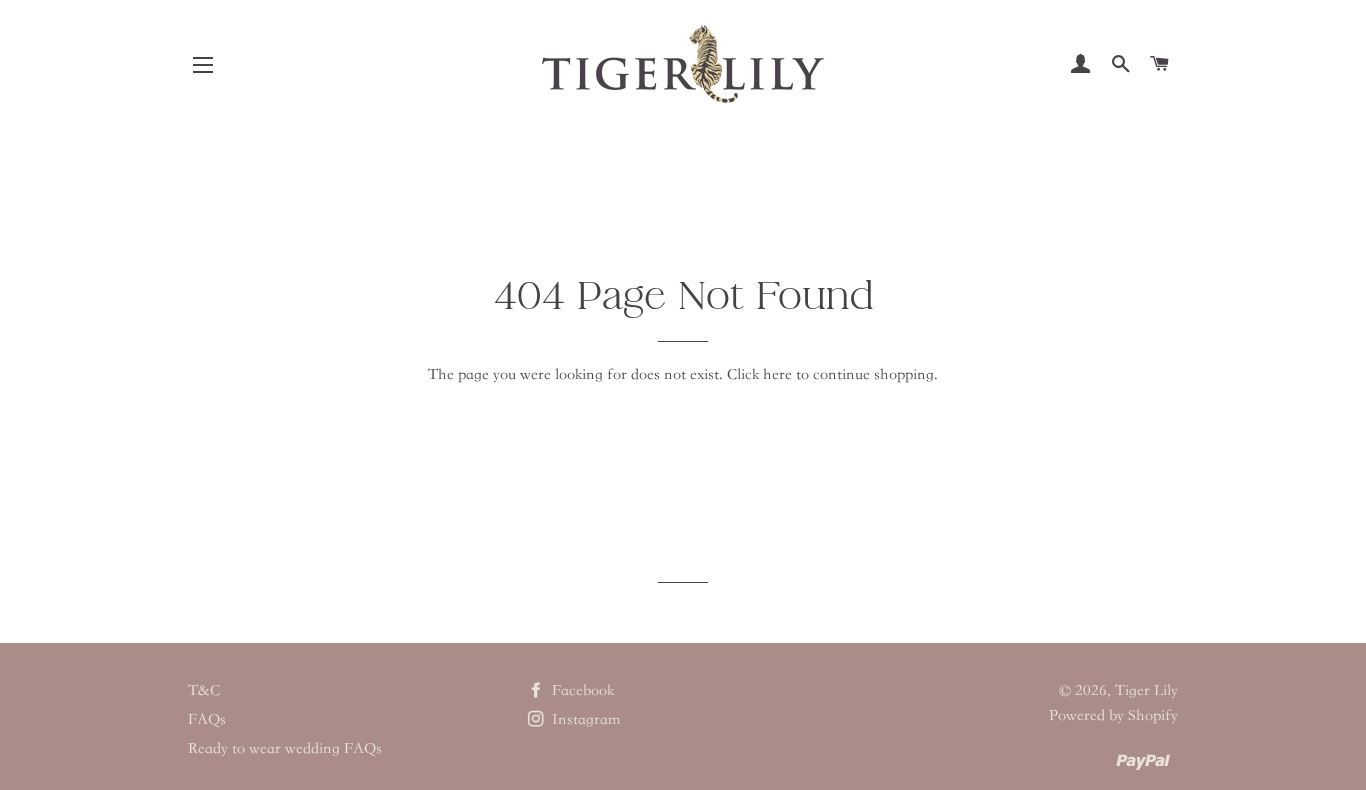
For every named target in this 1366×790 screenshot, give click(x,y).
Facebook (581, 690)
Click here (759, 374)
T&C (204, 690)
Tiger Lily (1146, 690)
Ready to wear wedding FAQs (285, 748)
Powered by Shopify (1113, 715)
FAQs (207, 719)
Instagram (584, 719)
